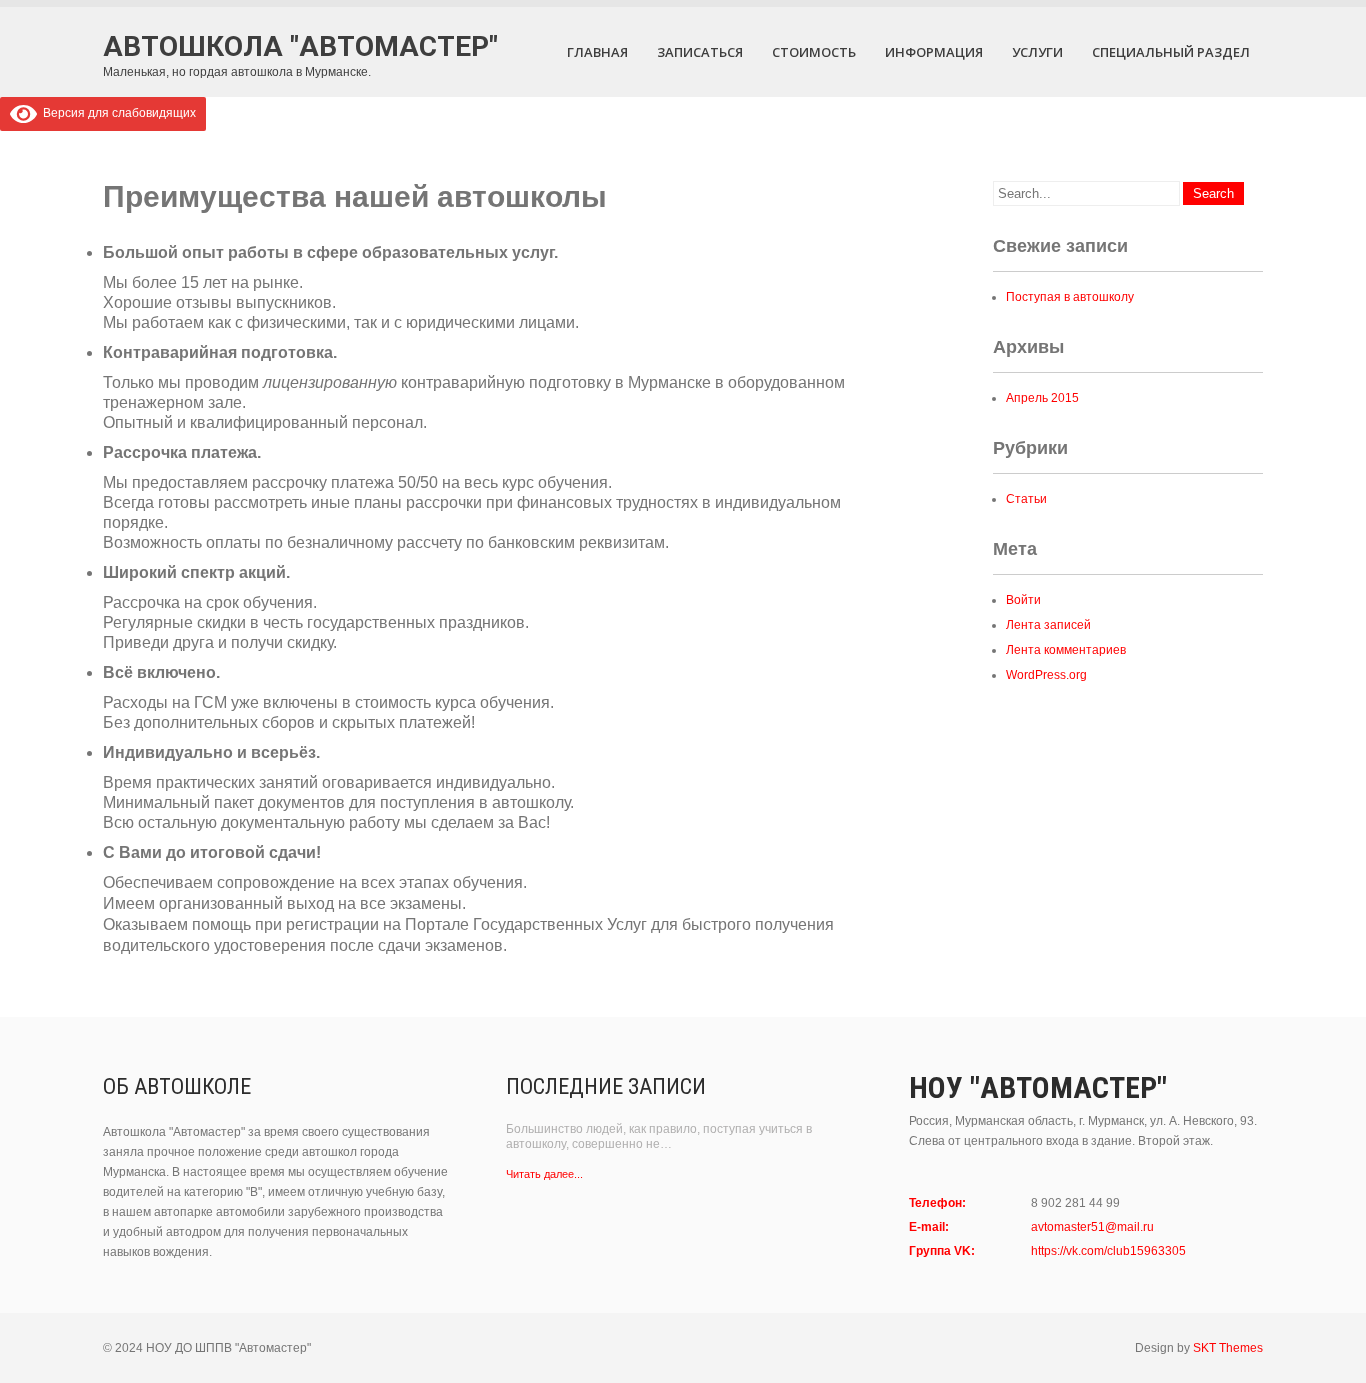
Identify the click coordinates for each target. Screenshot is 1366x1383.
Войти (1023, 600)
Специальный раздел (1171, 52)
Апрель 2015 (1042, 398)
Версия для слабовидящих (116, 113)
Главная (597, 52)
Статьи (1026, 499)
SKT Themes (1228, 1348)
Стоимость (814, 52)
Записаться (700, 52)
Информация (934, 52)
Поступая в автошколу (1070, 297)
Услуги (1037, 52)
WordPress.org (1046, 675)
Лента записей (1048, 625)
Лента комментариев (1066, 650)
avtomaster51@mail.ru (1092, 1227)
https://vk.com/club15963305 (1108, 1251)
